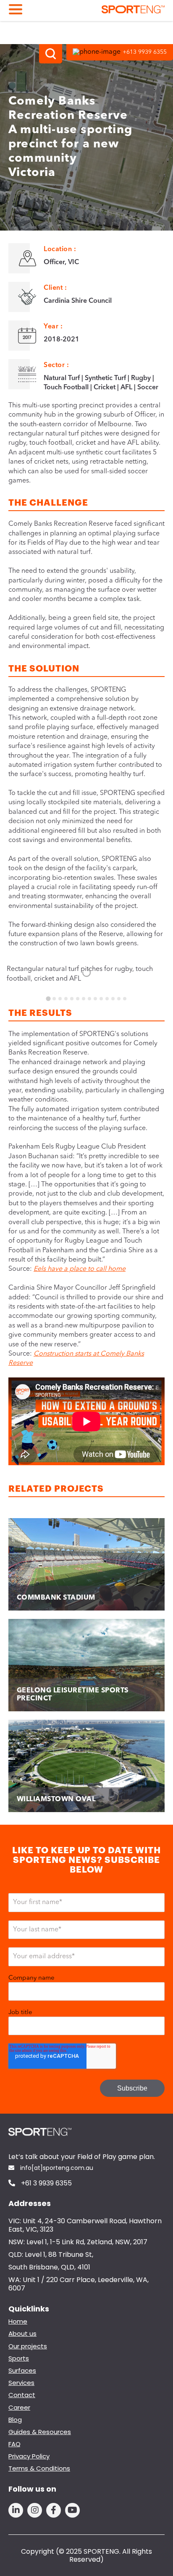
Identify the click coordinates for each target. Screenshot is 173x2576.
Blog (15, 2420)
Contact (22, 2395)
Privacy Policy (29, 2456)
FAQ (14, 2444)
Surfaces (22, 2370)
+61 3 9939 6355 (46, 2184)
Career (19, 2407)
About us (22, 2333)
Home (18, 2321)
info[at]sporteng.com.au (56, 2168)
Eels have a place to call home (80, 1269)
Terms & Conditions (39, 2468)
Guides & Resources (40, 2432)
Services (21, 2383)
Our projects (28, 2346)
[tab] (48, 998)
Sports (19, 2358)
